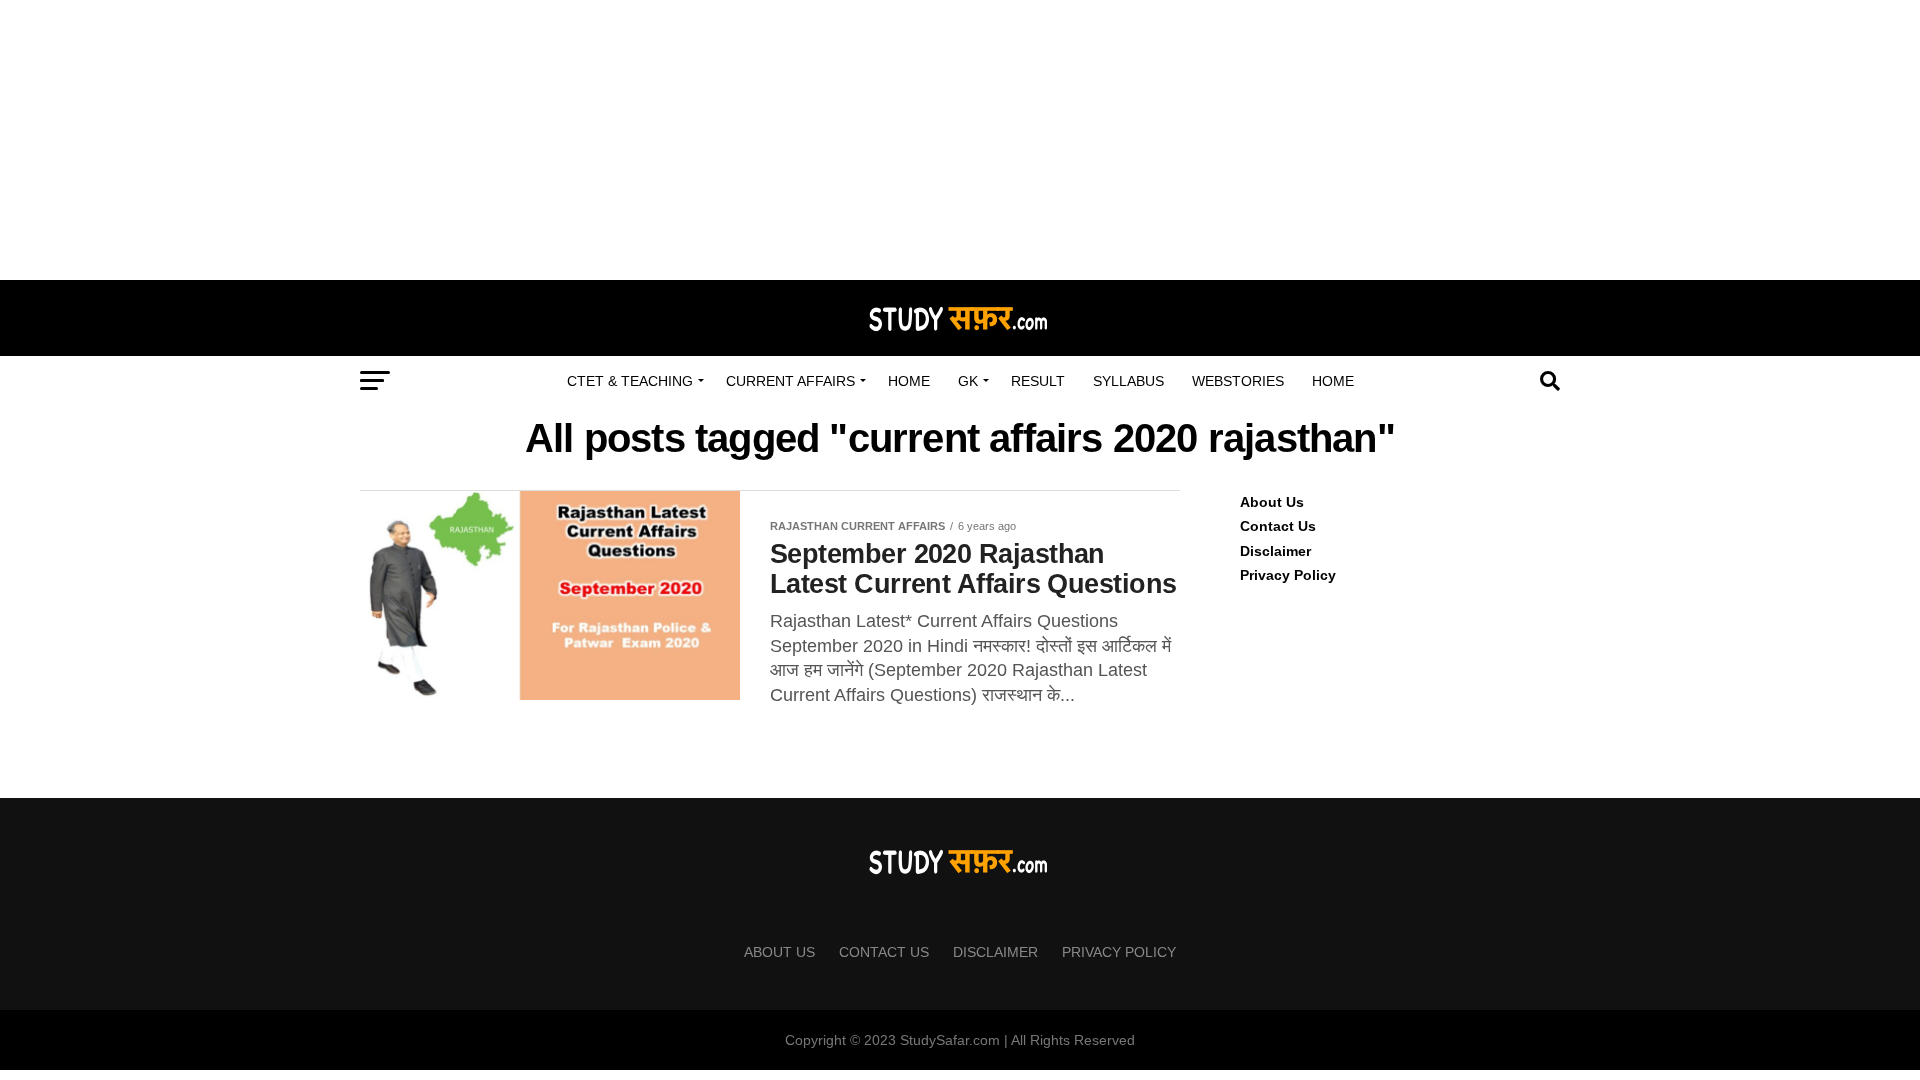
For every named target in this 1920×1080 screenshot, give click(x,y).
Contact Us (1278, 526)
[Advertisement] (960, 140)
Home (909, 381)
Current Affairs (790, 381)
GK (968, 381)
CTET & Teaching (630, 381)
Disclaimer (1275, 551)
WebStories (1238, 381)
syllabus (1128, 381)
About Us (1272, 502)
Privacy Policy (1288, 575)
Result (1038, 381)
